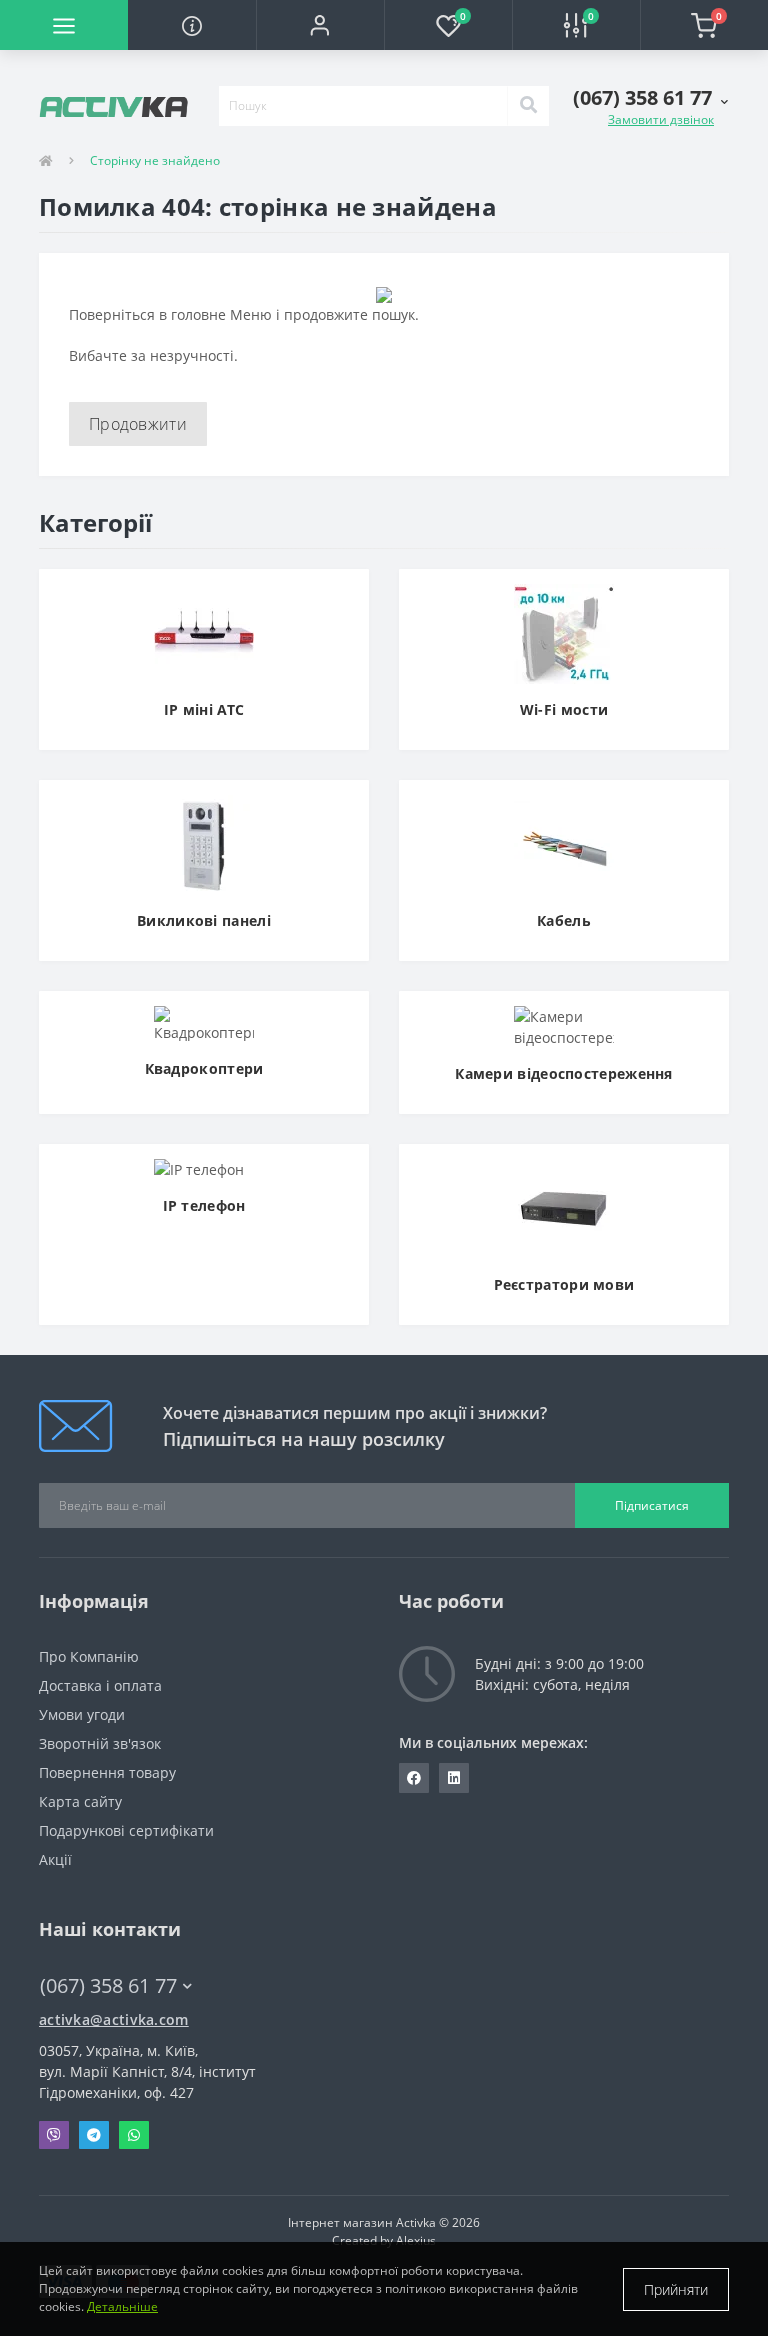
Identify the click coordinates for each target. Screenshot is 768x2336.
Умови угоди (82, 1714)
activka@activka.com (114, 2019)
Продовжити (138, 424)
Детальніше (122, 2306)
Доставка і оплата (100, 1685)
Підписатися (652, 1505)
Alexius (416, 2240)
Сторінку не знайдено (155, 160)
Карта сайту (80, 1801)
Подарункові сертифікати (126, 1830)
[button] (320, 25)
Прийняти (676, 2289)
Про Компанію (89, 1656)
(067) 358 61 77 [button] (108, 1985)
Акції (55, 1859)
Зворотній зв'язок (100, 1743)
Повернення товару (107, 1772)
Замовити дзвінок (661, 119)
